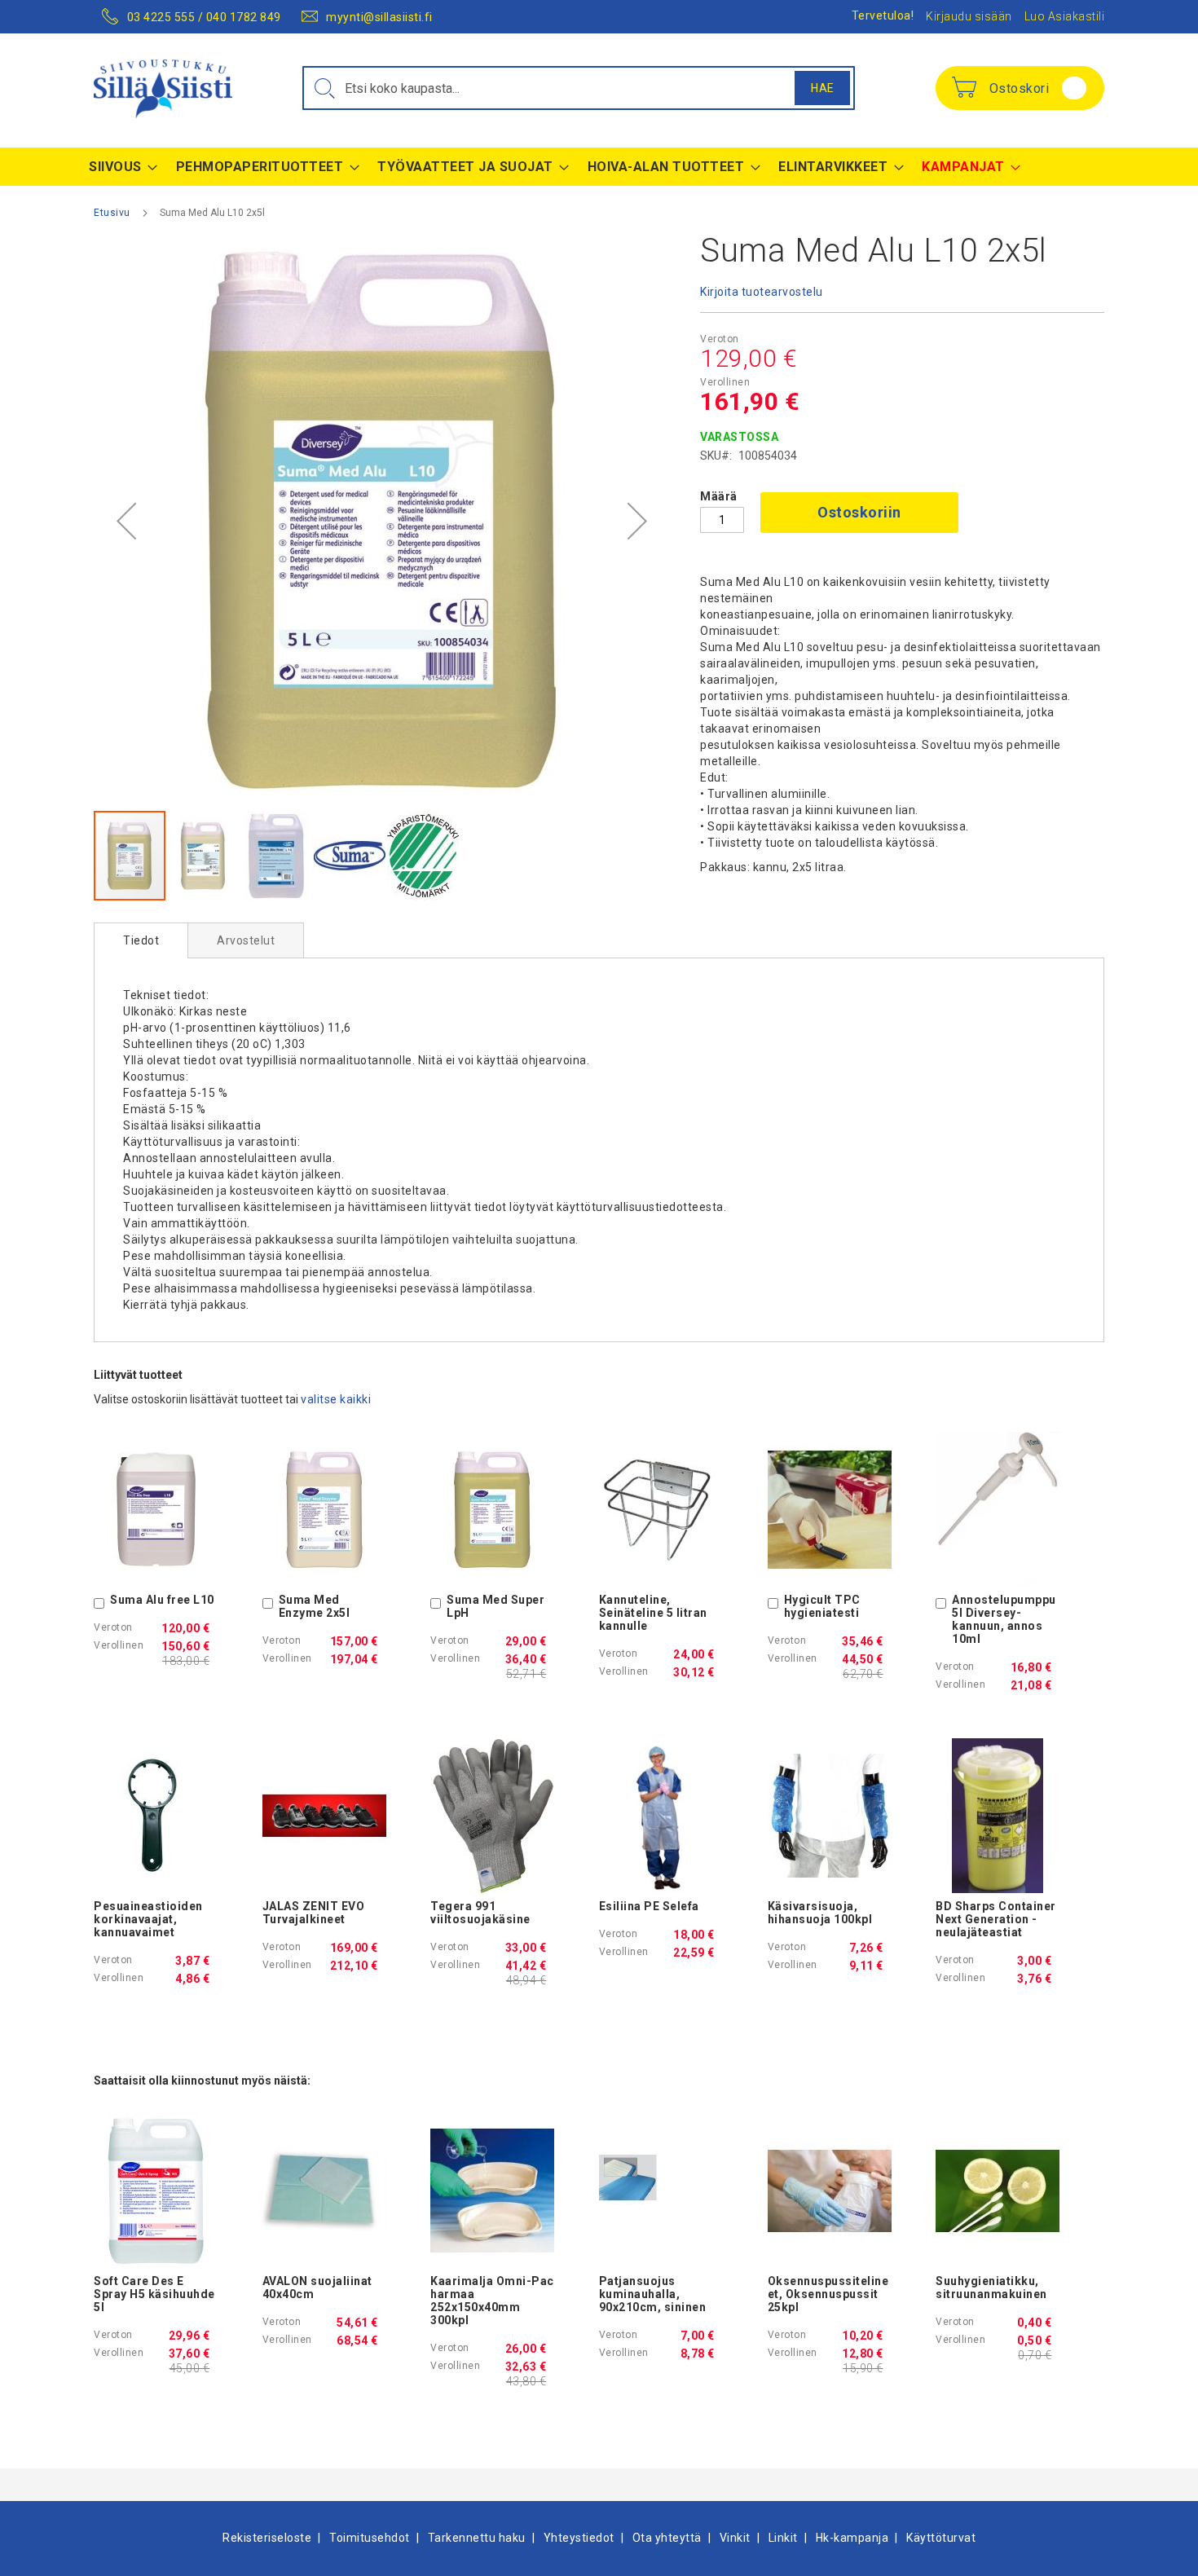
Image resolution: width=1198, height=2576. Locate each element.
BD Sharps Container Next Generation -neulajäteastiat (996, 1919)
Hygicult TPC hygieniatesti (822, 1606)
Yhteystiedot (579, 2538)
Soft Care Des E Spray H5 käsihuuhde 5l (154, 2294)
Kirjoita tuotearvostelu (762, 292)
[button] (126, 521)
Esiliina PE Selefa (649, 1906)
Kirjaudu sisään (969, 16)
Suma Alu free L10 (162, 1600)
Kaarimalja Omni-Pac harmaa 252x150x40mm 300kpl (492, 2301)
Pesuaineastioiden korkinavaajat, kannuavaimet (148, 1919)
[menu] (599, 167)
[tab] (141, 940)
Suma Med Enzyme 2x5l (315, 1606)
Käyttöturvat (941, 2538)
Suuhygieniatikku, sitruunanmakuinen (991, 2288)
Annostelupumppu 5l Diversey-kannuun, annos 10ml (1004, 1619)
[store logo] (163, 89)
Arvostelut (246, 940)
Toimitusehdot (370, 2538)
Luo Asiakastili (1065, 16)
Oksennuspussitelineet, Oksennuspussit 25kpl (828, 2294)
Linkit (783, 2538)
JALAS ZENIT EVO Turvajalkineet (314, 1913)
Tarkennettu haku (477, 2538)
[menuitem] (119, 167)
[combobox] (579, 88)
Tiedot (141, 940)
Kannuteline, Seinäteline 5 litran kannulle (653, 1613)
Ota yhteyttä (667, 2538)
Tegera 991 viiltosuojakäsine (480, 1913)
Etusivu (112, 213)
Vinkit (735, 2538)
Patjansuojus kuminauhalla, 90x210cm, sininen (653, 2294)
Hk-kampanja (852, 2538)
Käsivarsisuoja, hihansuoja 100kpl (820, 1913)
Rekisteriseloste (267, 2538)
